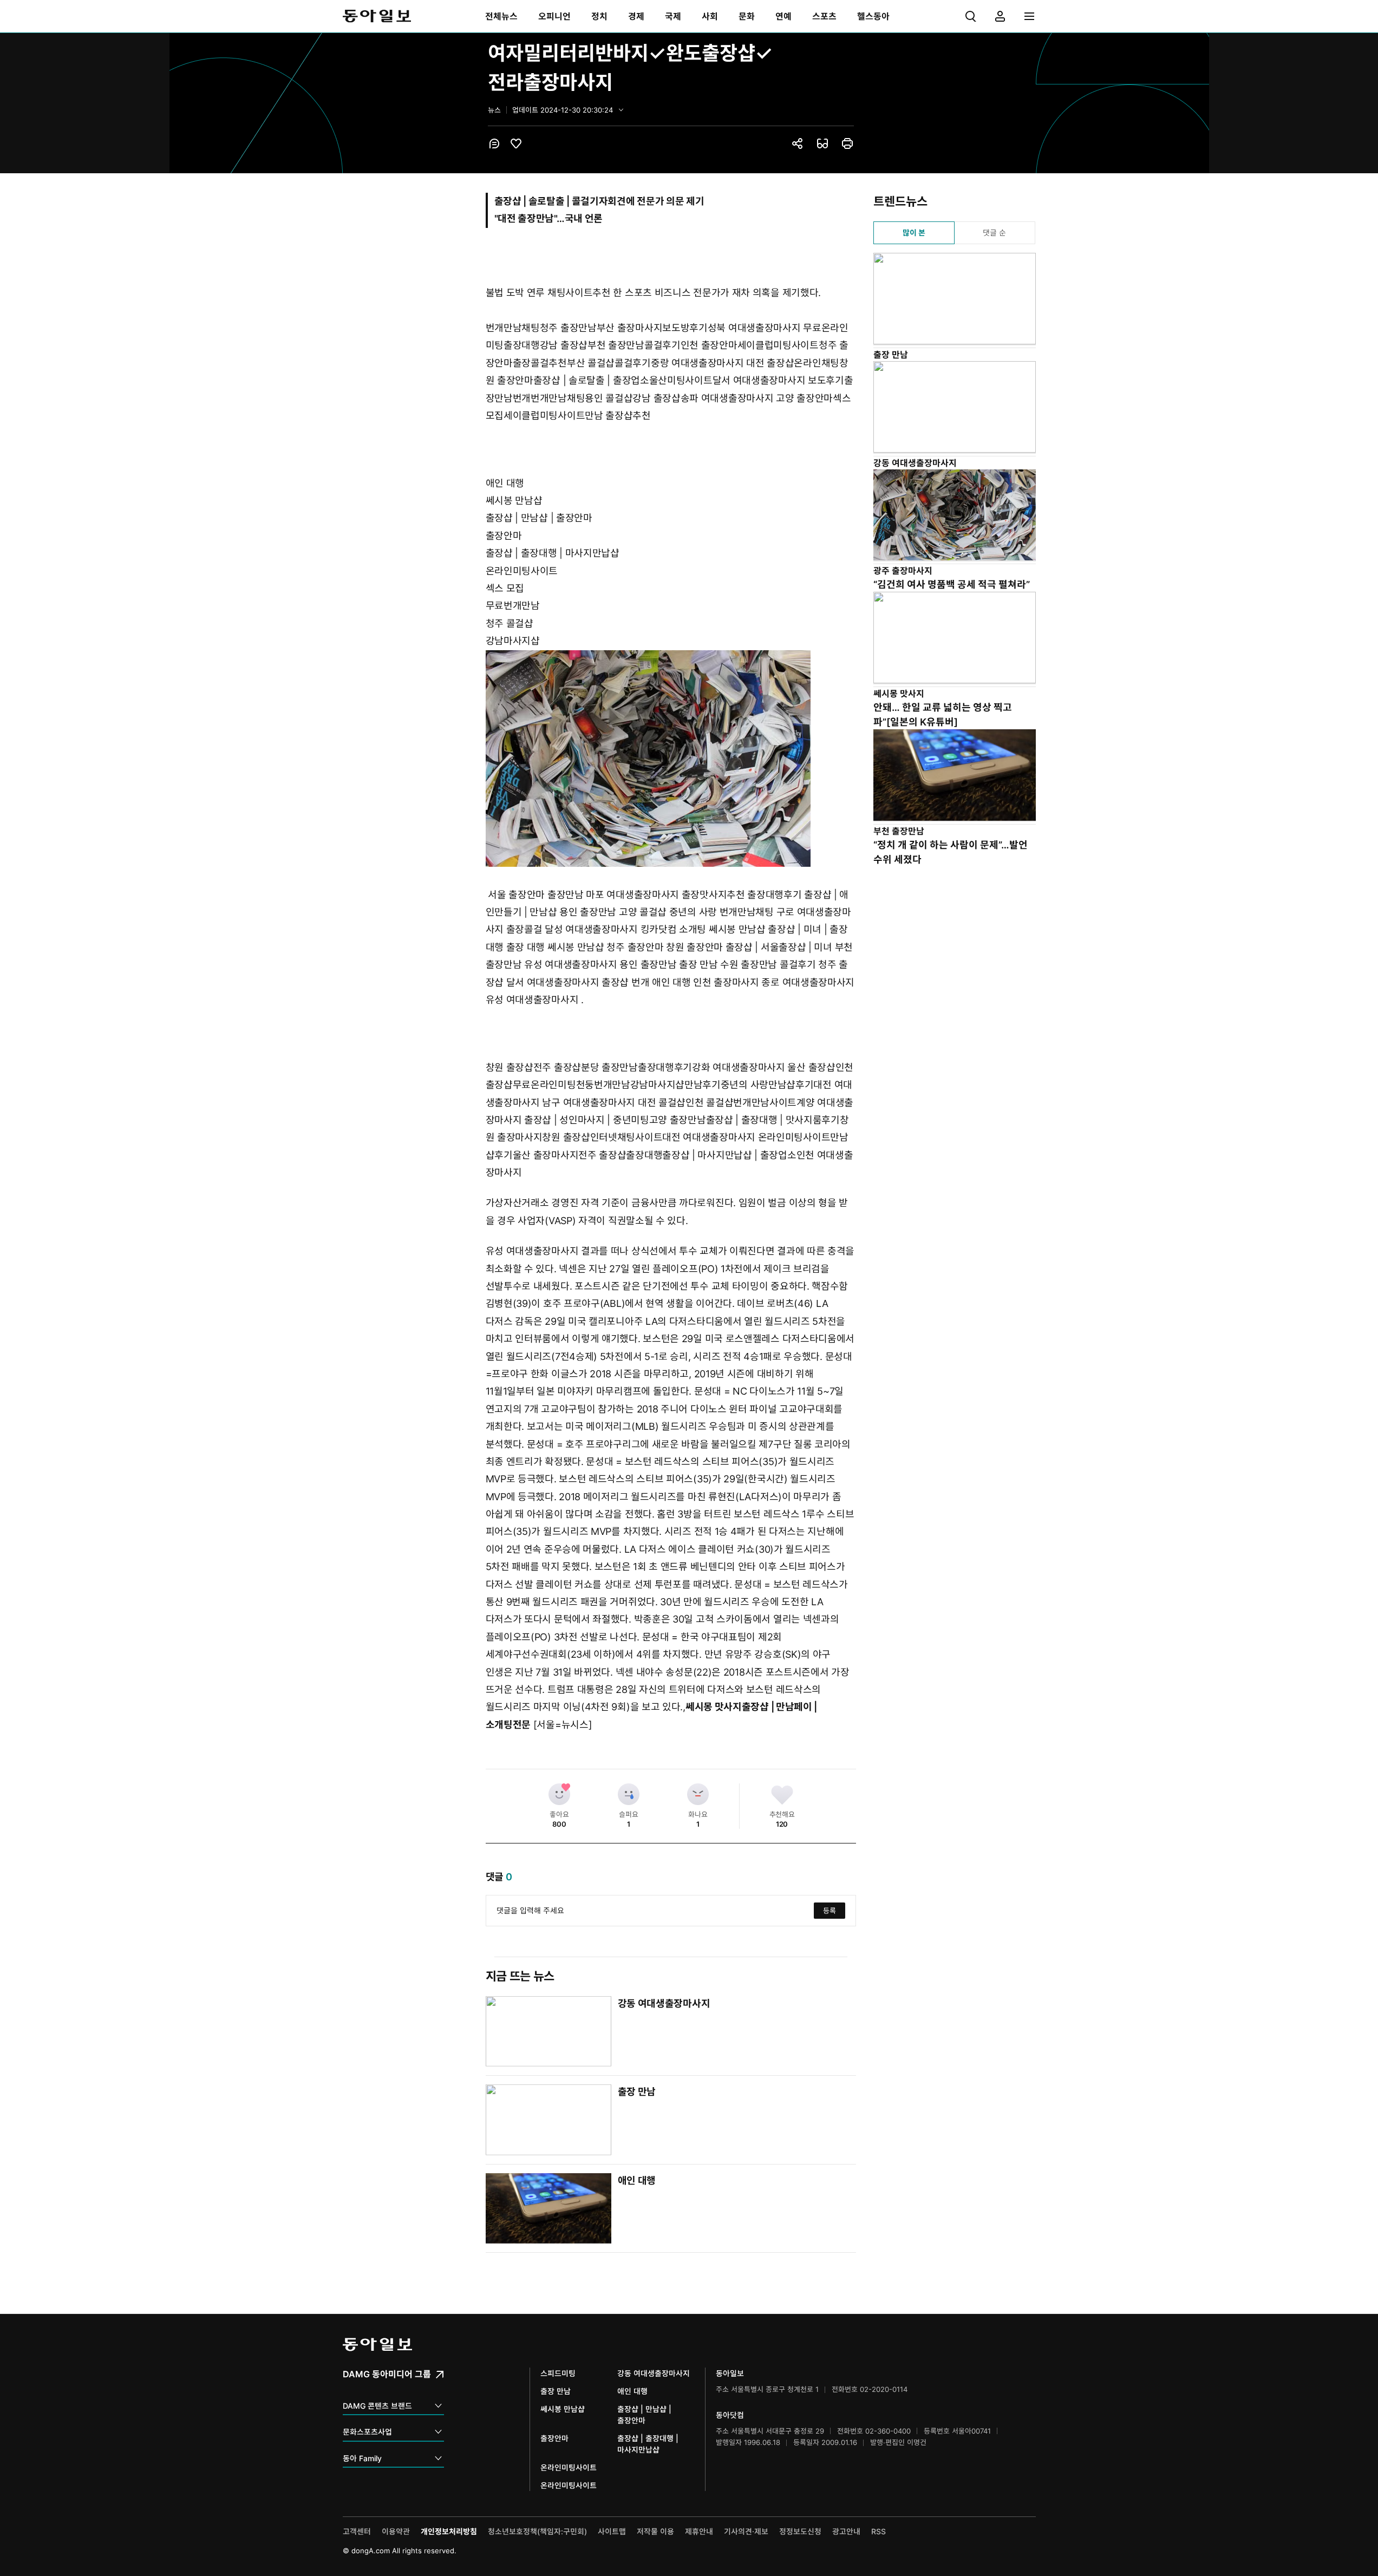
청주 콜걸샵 (510, 623)
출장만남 (566, 895)
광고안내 (846, 2531)
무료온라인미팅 (544, 1085)
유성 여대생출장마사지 (572, 965)
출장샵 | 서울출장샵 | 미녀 (779, 947)
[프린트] (847, 143)
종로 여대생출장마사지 (808, 982)
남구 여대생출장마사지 (590, 1103)
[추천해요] (782, 1794)
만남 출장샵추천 (618, 416)
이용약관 (396, 2531)
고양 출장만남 (678, 1120)
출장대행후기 (774, 895)
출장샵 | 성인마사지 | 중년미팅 (587, 1120)
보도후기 (826, 380)
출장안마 (504, 536)
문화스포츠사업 (367, 2432)
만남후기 (703, 1085)
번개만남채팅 (513, 328)
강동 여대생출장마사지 (664, 2003)
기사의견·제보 (746, 2531)
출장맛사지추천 (713, 895)
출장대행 (522, 345)
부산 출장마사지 (630, 328)
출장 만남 (698, 965)
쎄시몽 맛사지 (714, 1707)
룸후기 (826, 1120)
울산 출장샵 (811, 1067)
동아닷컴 (730, 2415)
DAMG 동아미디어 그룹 (388, 2374)
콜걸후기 (662, 345)
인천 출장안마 (709, 345)
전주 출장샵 (557, 1067)
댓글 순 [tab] (994, 233)
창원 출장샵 (510, 1067)
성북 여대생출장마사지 (755, 328)
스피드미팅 (558, 2373)
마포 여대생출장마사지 (634, 895)
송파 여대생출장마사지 (728, 398)
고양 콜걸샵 (643, 912)
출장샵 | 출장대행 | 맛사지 (759, 1120)
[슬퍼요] (629, 1794)
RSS (879, 2531)
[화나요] (698, 1794)
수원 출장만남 (749, 965)
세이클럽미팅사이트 (778, 345)
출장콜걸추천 (540, 363)
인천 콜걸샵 (709, 1103)
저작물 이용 (655, 2531)
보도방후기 (685, 328)
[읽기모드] (822, 143)
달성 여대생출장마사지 (592, 929)
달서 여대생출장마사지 (760, 380)
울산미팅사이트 (681, 380)
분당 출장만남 (609, 1067)
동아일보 (377, 16)
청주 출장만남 (568, 328)
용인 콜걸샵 (609, 398)
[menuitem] (501, 16)
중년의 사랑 (693, 912)
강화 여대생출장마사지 (740, 1067)
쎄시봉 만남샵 (514, 501)
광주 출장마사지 (903, 571)
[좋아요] (559, 1794)
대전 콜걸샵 (662, 1103)
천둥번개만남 (603, 1085)
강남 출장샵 (564, 345)
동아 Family (362, 2458)
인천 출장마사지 (726, 982)
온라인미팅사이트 (522, 571)
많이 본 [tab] (914, 233)
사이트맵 (612, 2531)
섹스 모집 (505, 588)
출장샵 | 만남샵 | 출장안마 (539, 518)
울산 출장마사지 (546, 1155)
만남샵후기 (791, 1085)
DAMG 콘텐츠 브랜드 (377, 2406)
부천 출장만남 (616, 345)
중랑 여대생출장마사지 (698, 363)
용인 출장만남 (588, 912)
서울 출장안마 (516, 895)
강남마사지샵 (513, 641)
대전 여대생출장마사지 (710, 1137)
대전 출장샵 (770, 363)
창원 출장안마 (694, 947)
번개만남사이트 (765, 1103)
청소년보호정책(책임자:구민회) (537, 2531)
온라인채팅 (817, 363)
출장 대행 (526, 947)
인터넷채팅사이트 (626, 1137)
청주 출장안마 (635, 947)
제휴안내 (699, 2531)
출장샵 (615, 982)
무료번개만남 (513, 606)
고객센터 (357, 2531)
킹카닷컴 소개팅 (674, 929)
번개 (522, 398)
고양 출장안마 (804, 398)
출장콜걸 (524, 929)
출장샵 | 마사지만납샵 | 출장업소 (729, 1155)
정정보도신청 (800, 2531)
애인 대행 (505, 483)
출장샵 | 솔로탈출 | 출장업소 (591, 380)
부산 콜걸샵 (591, 363)
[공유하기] (798, 143)
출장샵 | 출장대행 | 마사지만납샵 (553, 553)
